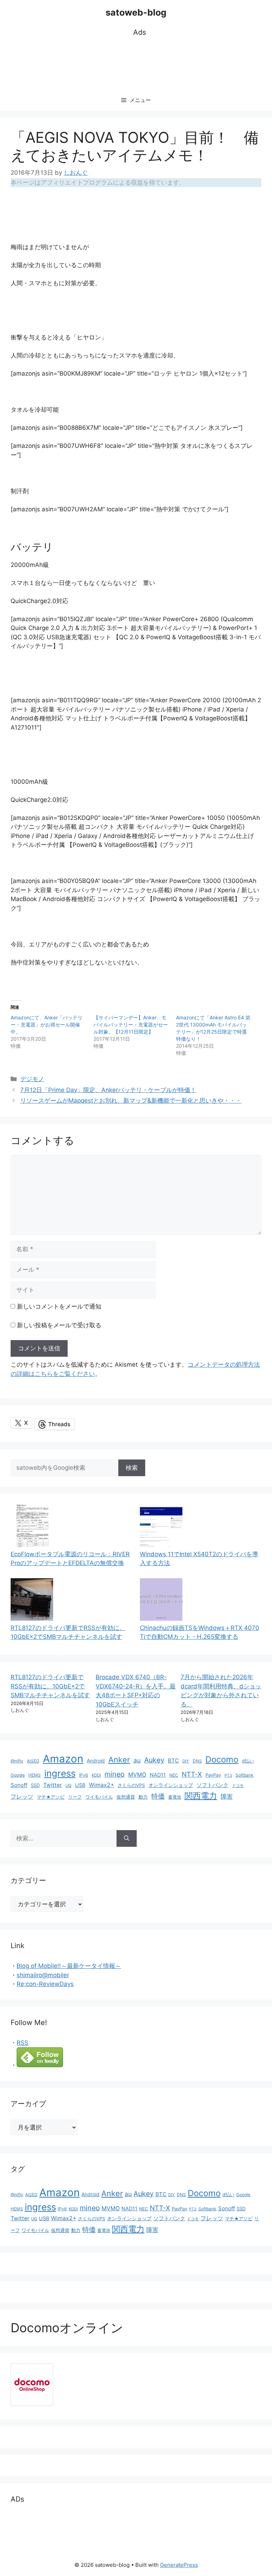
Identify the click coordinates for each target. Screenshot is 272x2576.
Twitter (53, 1785)
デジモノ (32, 1079)
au (137, 1760)
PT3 (228, 1775)
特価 (158, 1796)
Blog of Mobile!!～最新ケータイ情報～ (69, 1966)
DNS (197, 1761)
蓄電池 (175, 1797)
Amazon (63, 1759)
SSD (35, 1785)
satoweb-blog (136, 12)
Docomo (222, 1759)
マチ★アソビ (51, 1797)
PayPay (213, 1775)
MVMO (137, 1775)
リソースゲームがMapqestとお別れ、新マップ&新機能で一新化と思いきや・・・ (131, 1101)
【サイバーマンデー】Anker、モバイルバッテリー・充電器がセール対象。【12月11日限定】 (131, 1025)
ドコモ (238, 1786)
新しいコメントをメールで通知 (59, 1306)
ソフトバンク (212, 1785)
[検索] (127, 1839)
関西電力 (201, 1796)
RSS (22, 2043)
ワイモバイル (99, 1797)
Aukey (154, 1760)
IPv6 (84, 1775)
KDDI (96, 1775)
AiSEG (33, 1761)
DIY (186, 1761)
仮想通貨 (126, 1797)
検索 (132, 1468)
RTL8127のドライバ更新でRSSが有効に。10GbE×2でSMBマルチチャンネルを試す (50, 1686)
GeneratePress (179, 2565)
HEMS (35, 1775)
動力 (143, 1797)
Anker (119, 1760)
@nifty (17, 1761)
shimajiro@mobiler (43, 1975)
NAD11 (158, 1775)
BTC (173, 1761)
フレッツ (22, 1797)
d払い (248, 1761)
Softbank (245, 1775)
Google (18, 1775)
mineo (115, 1774)
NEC (174, 1775)
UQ (69, 1785)
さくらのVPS (131, 1785)
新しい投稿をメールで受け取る (59, 1325)
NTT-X (192, 1774)
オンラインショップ (171, 1785)
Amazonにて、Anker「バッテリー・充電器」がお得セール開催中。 (47, 1025)
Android (96, 1761)
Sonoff (19, 1785)
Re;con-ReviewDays (45, 1984)
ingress (60, 1773)
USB (80, 1785)
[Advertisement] (140, 64)
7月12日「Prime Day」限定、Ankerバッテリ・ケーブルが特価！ (108, 1090)
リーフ (75, 1797)
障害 (227, 1796)
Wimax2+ (101, 1785)
